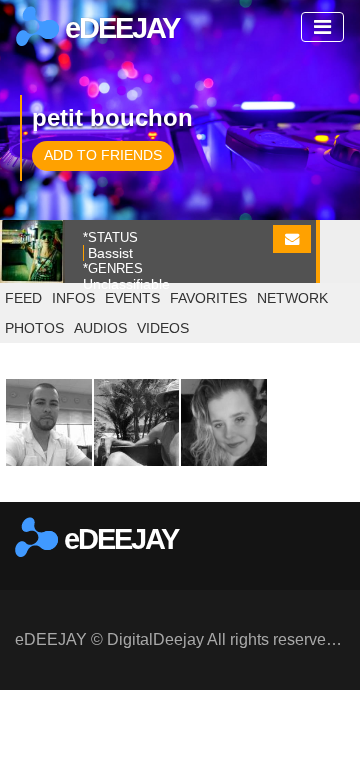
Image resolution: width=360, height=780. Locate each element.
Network (292, 298)
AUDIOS (100, 328)
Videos (163, 328)
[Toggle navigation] (322, 27)
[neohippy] (137, 421)
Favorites (208, 298)
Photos (34, 328)
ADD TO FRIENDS (103, 155)
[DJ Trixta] (49, 421)
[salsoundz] (224, 421)
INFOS (73, 298)
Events (132, 298)
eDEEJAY (119, 28)
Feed (23, 298)
